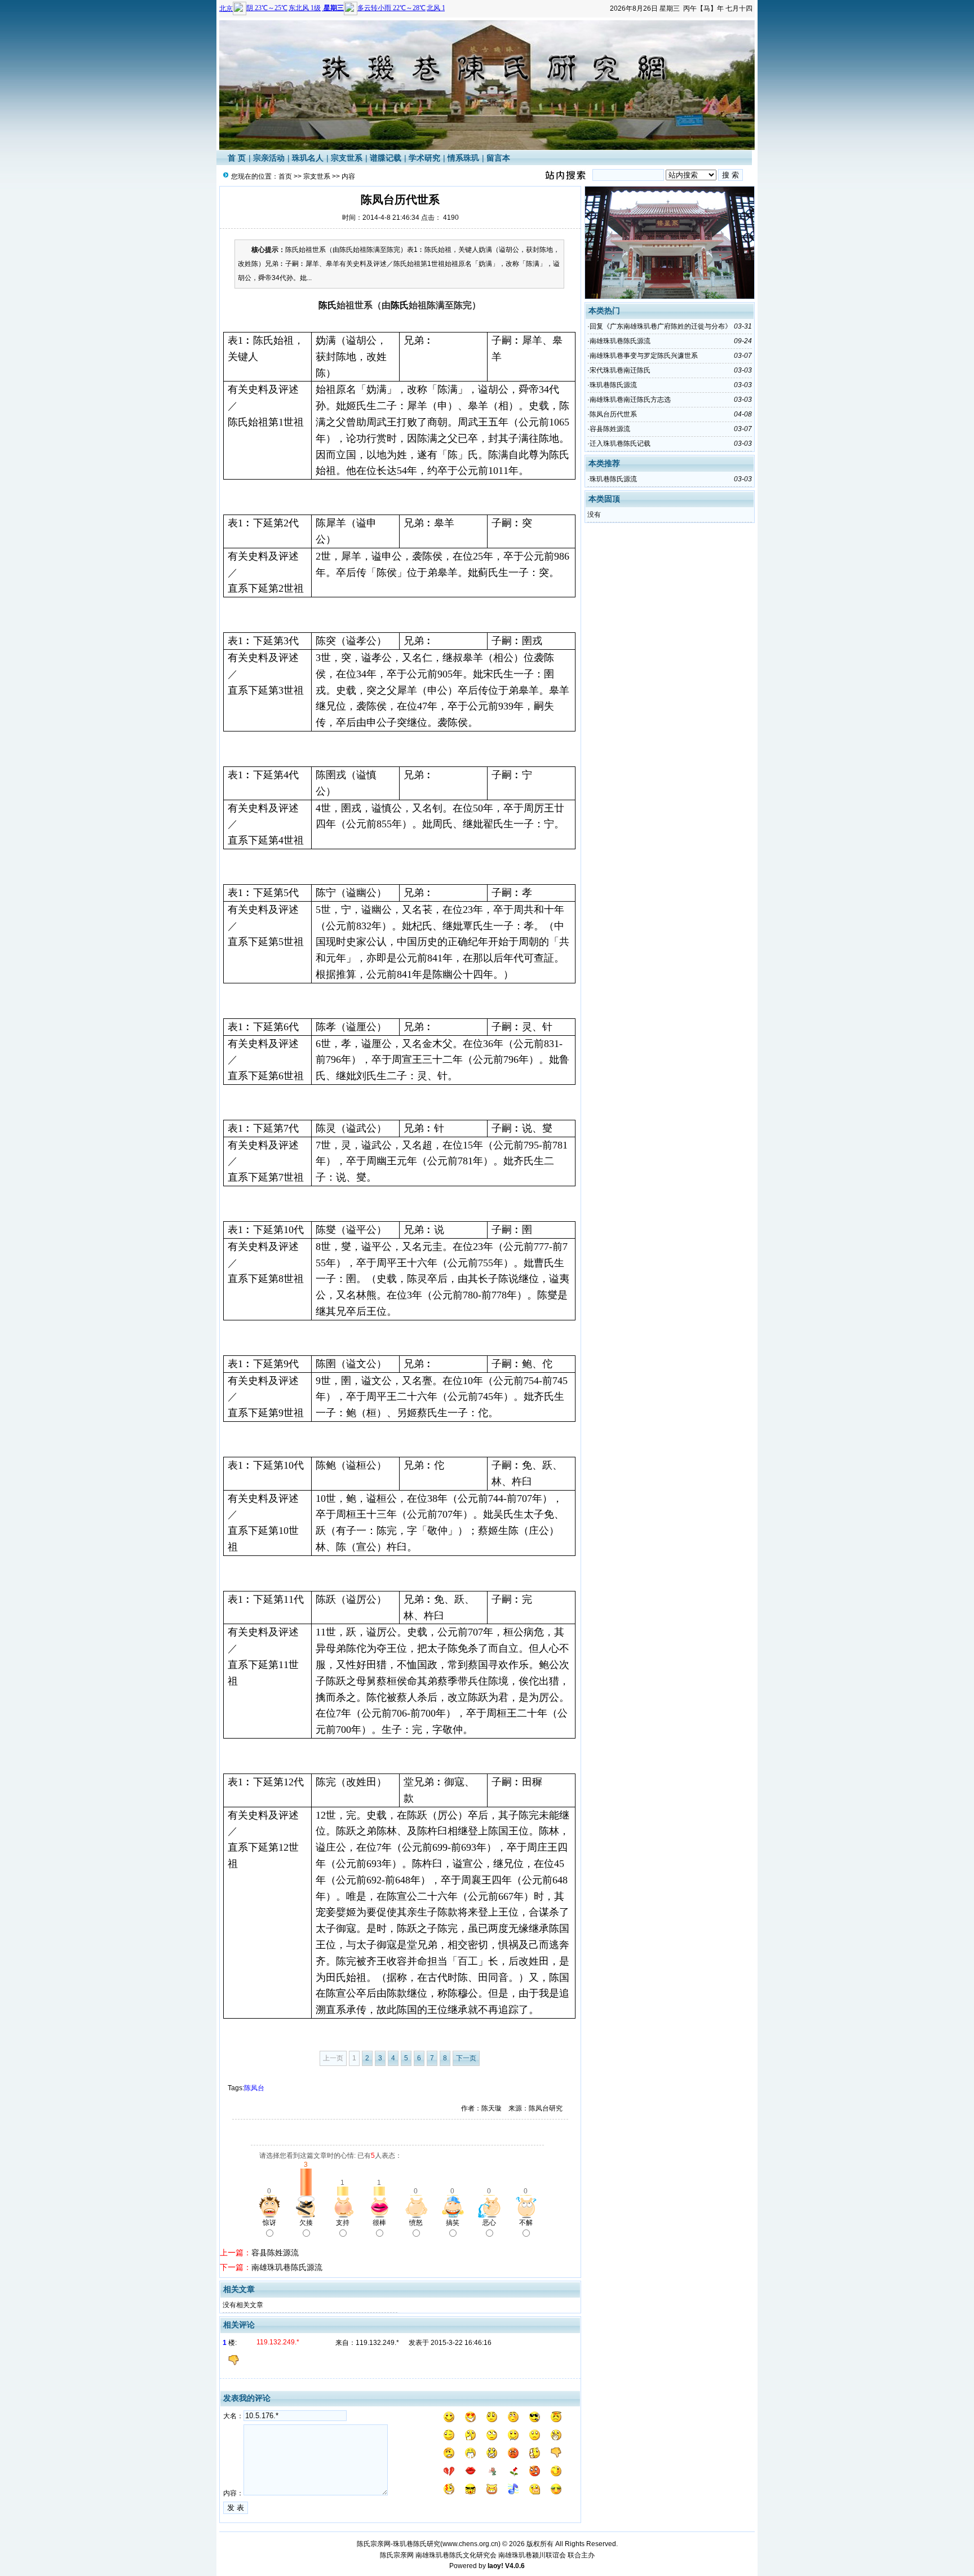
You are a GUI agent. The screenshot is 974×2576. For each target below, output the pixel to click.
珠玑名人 (308, 158)
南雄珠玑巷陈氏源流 (287, 2267)
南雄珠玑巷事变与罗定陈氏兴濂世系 (644, 356)
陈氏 (327, 305)
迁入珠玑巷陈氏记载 (620, 444)
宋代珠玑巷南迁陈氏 (620, 370)
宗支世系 (347, 158)
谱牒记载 (386, 158)
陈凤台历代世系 (613, 414)
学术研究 (424, 158)
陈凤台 (254, 2088)
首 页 (237, 158)
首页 (285, 176)
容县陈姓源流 (275, 2253)
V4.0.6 (515, 2566)
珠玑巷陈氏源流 (613, 385)
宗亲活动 (269, 158)
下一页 (466, 2058)
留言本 (498, 158)
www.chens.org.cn (470, 2544)
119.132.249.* (377, 2343)
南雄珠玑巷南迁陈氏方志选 (630, 400)
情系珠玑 (463, 158)
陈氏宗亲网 (397, 2555)
